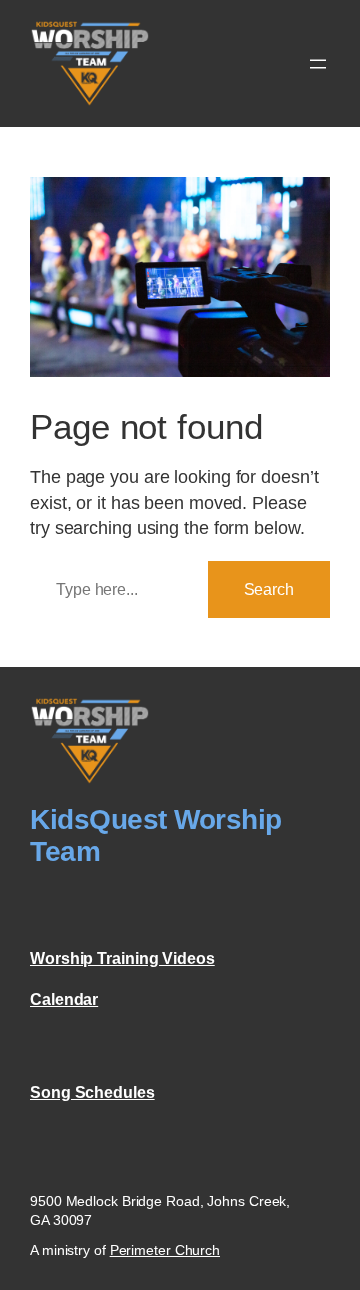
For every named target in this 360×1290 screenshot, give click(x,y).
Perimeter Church (165, 1250)
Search (269, 589)
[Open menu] (318, 64)
